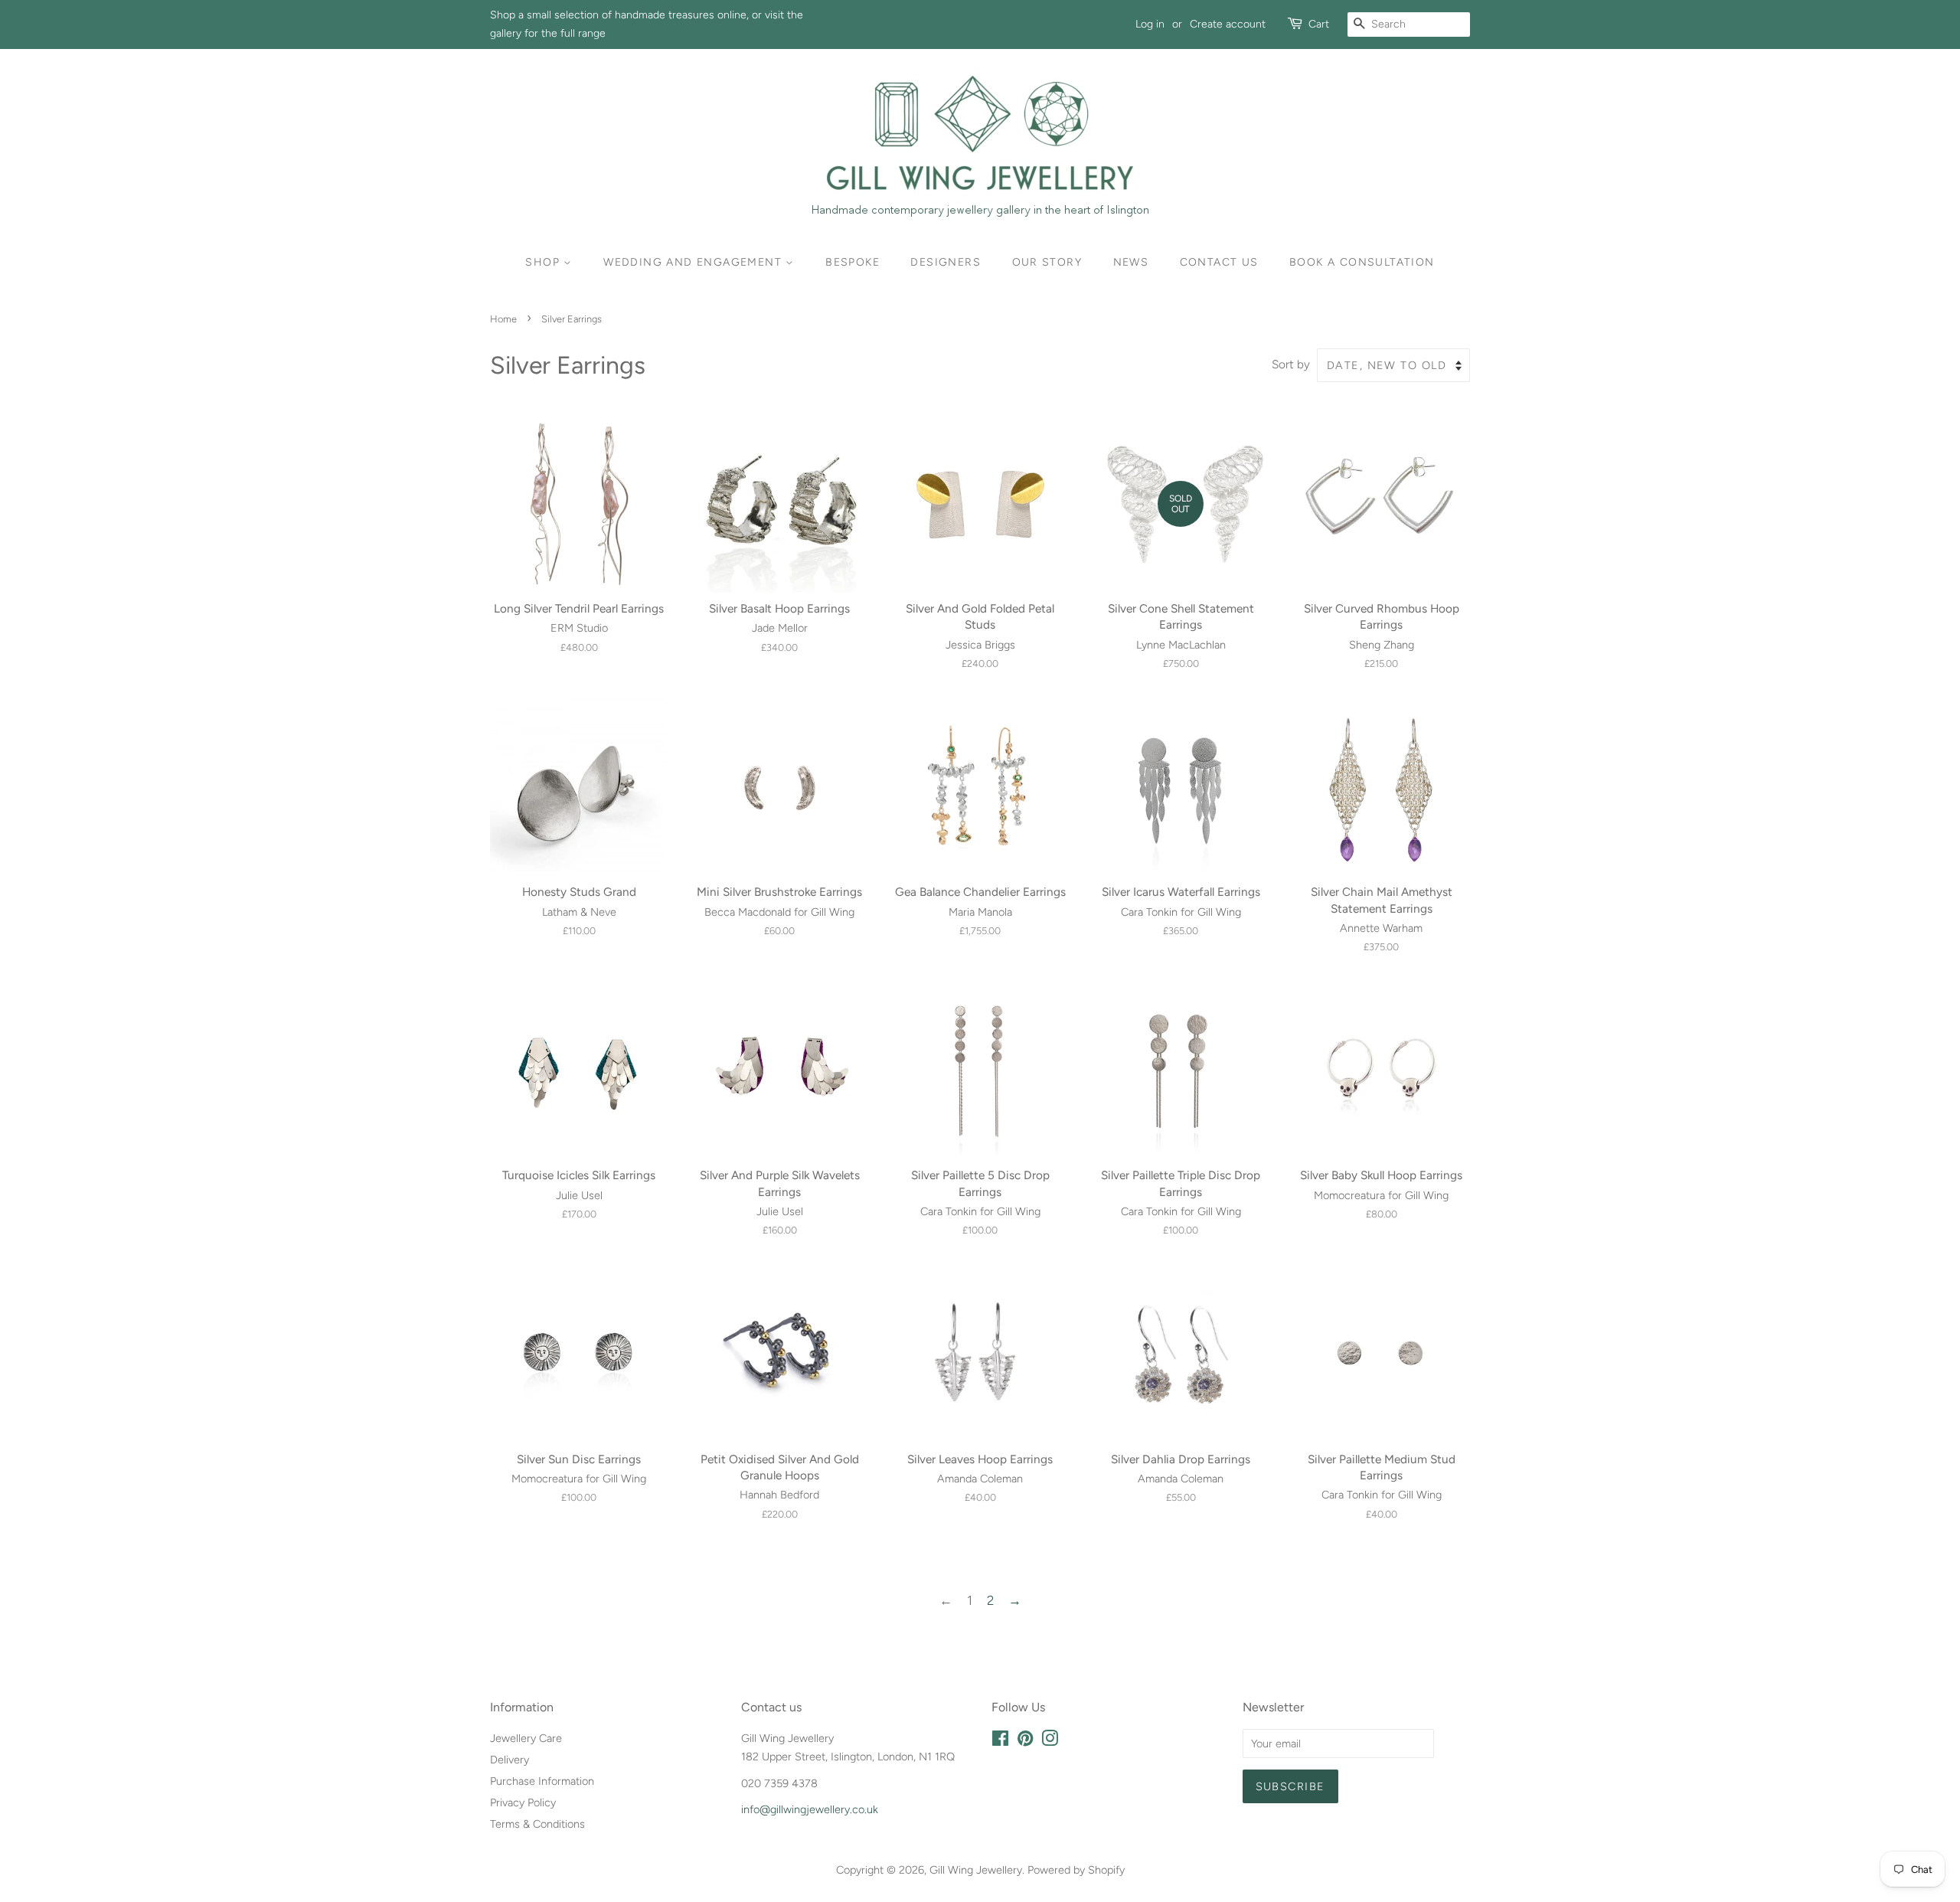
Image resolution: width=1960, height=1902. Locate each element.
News (1131, 262)
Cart (1319, 24)
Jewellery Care (526, 1738)
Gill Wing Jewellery (976, 1870)
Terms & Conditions (537, 1824)
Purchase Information (542, 1781)
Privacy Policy (523, 1802)
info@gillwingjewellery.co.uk (810, 1809)
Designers (946, 262)
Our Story (1047, 262)
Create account (1228, 24)
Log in (1150, 24)
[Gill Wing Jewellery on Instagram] (1050, 1741)
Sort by (1291, 364)
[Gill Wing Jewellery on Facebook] (1000, 1741)
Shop (544, 262)
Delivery (510, 1760)
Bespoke (853, 262)
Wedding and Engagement (694, 262)
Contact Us (1219, 262)
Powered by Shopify (1076, 1870)
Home (503, 319)
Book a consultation (1362, 262)
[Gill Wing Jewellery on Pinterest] (1025, 1741)
